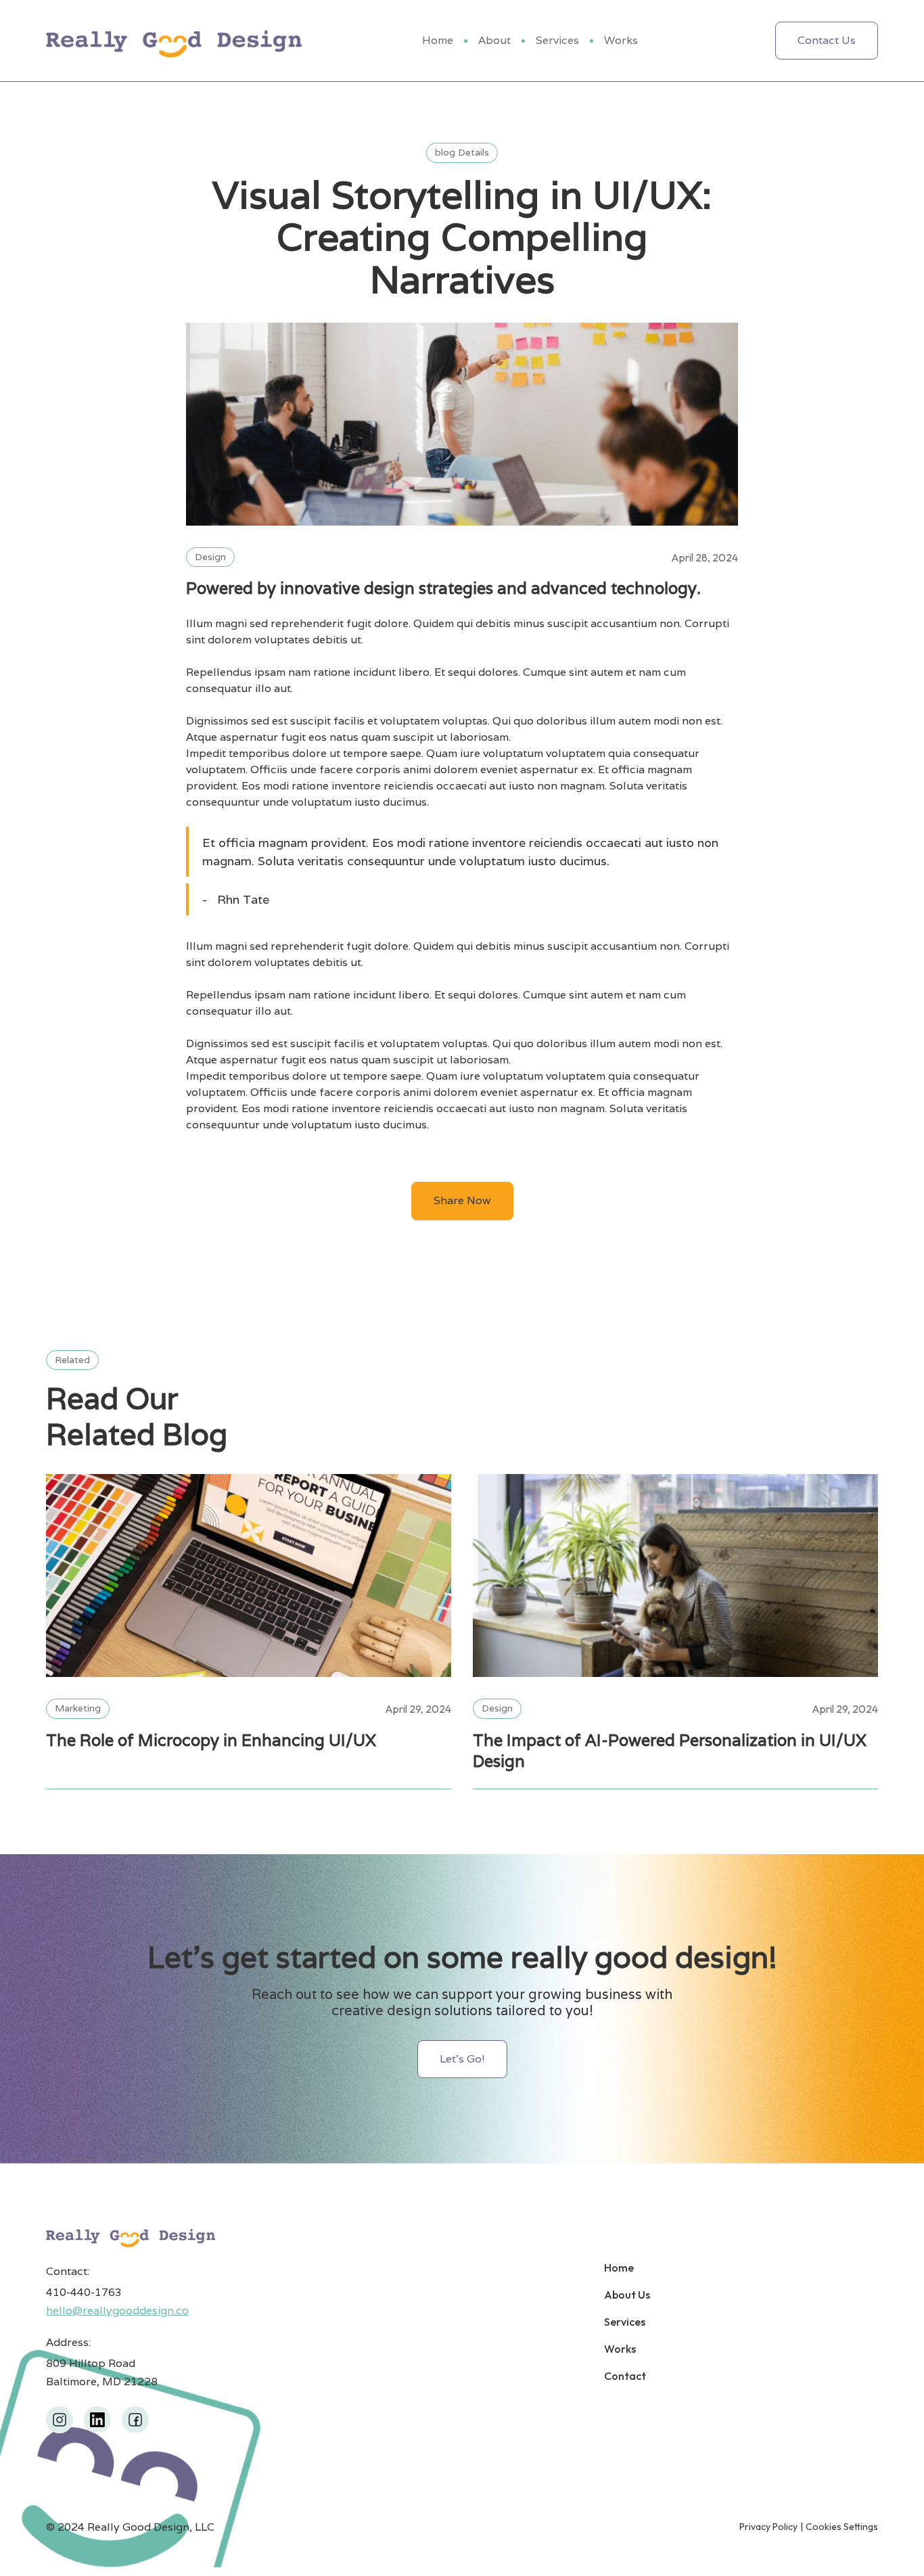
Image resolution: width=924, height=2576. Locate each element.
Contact (625, 2376)
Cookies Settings (842, 2527)
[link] (60, 2420)
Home (438, 40)
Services (557, 40)
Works (621, 40)
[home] (174, 41)
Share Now (462, 1200)
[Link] (249, 1575)
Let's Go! (462, 2059)
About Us (627, 2295)
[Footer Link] (131, 2237)
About (494, 40)
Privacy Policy (768, 2527)
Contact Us (827, 40)
